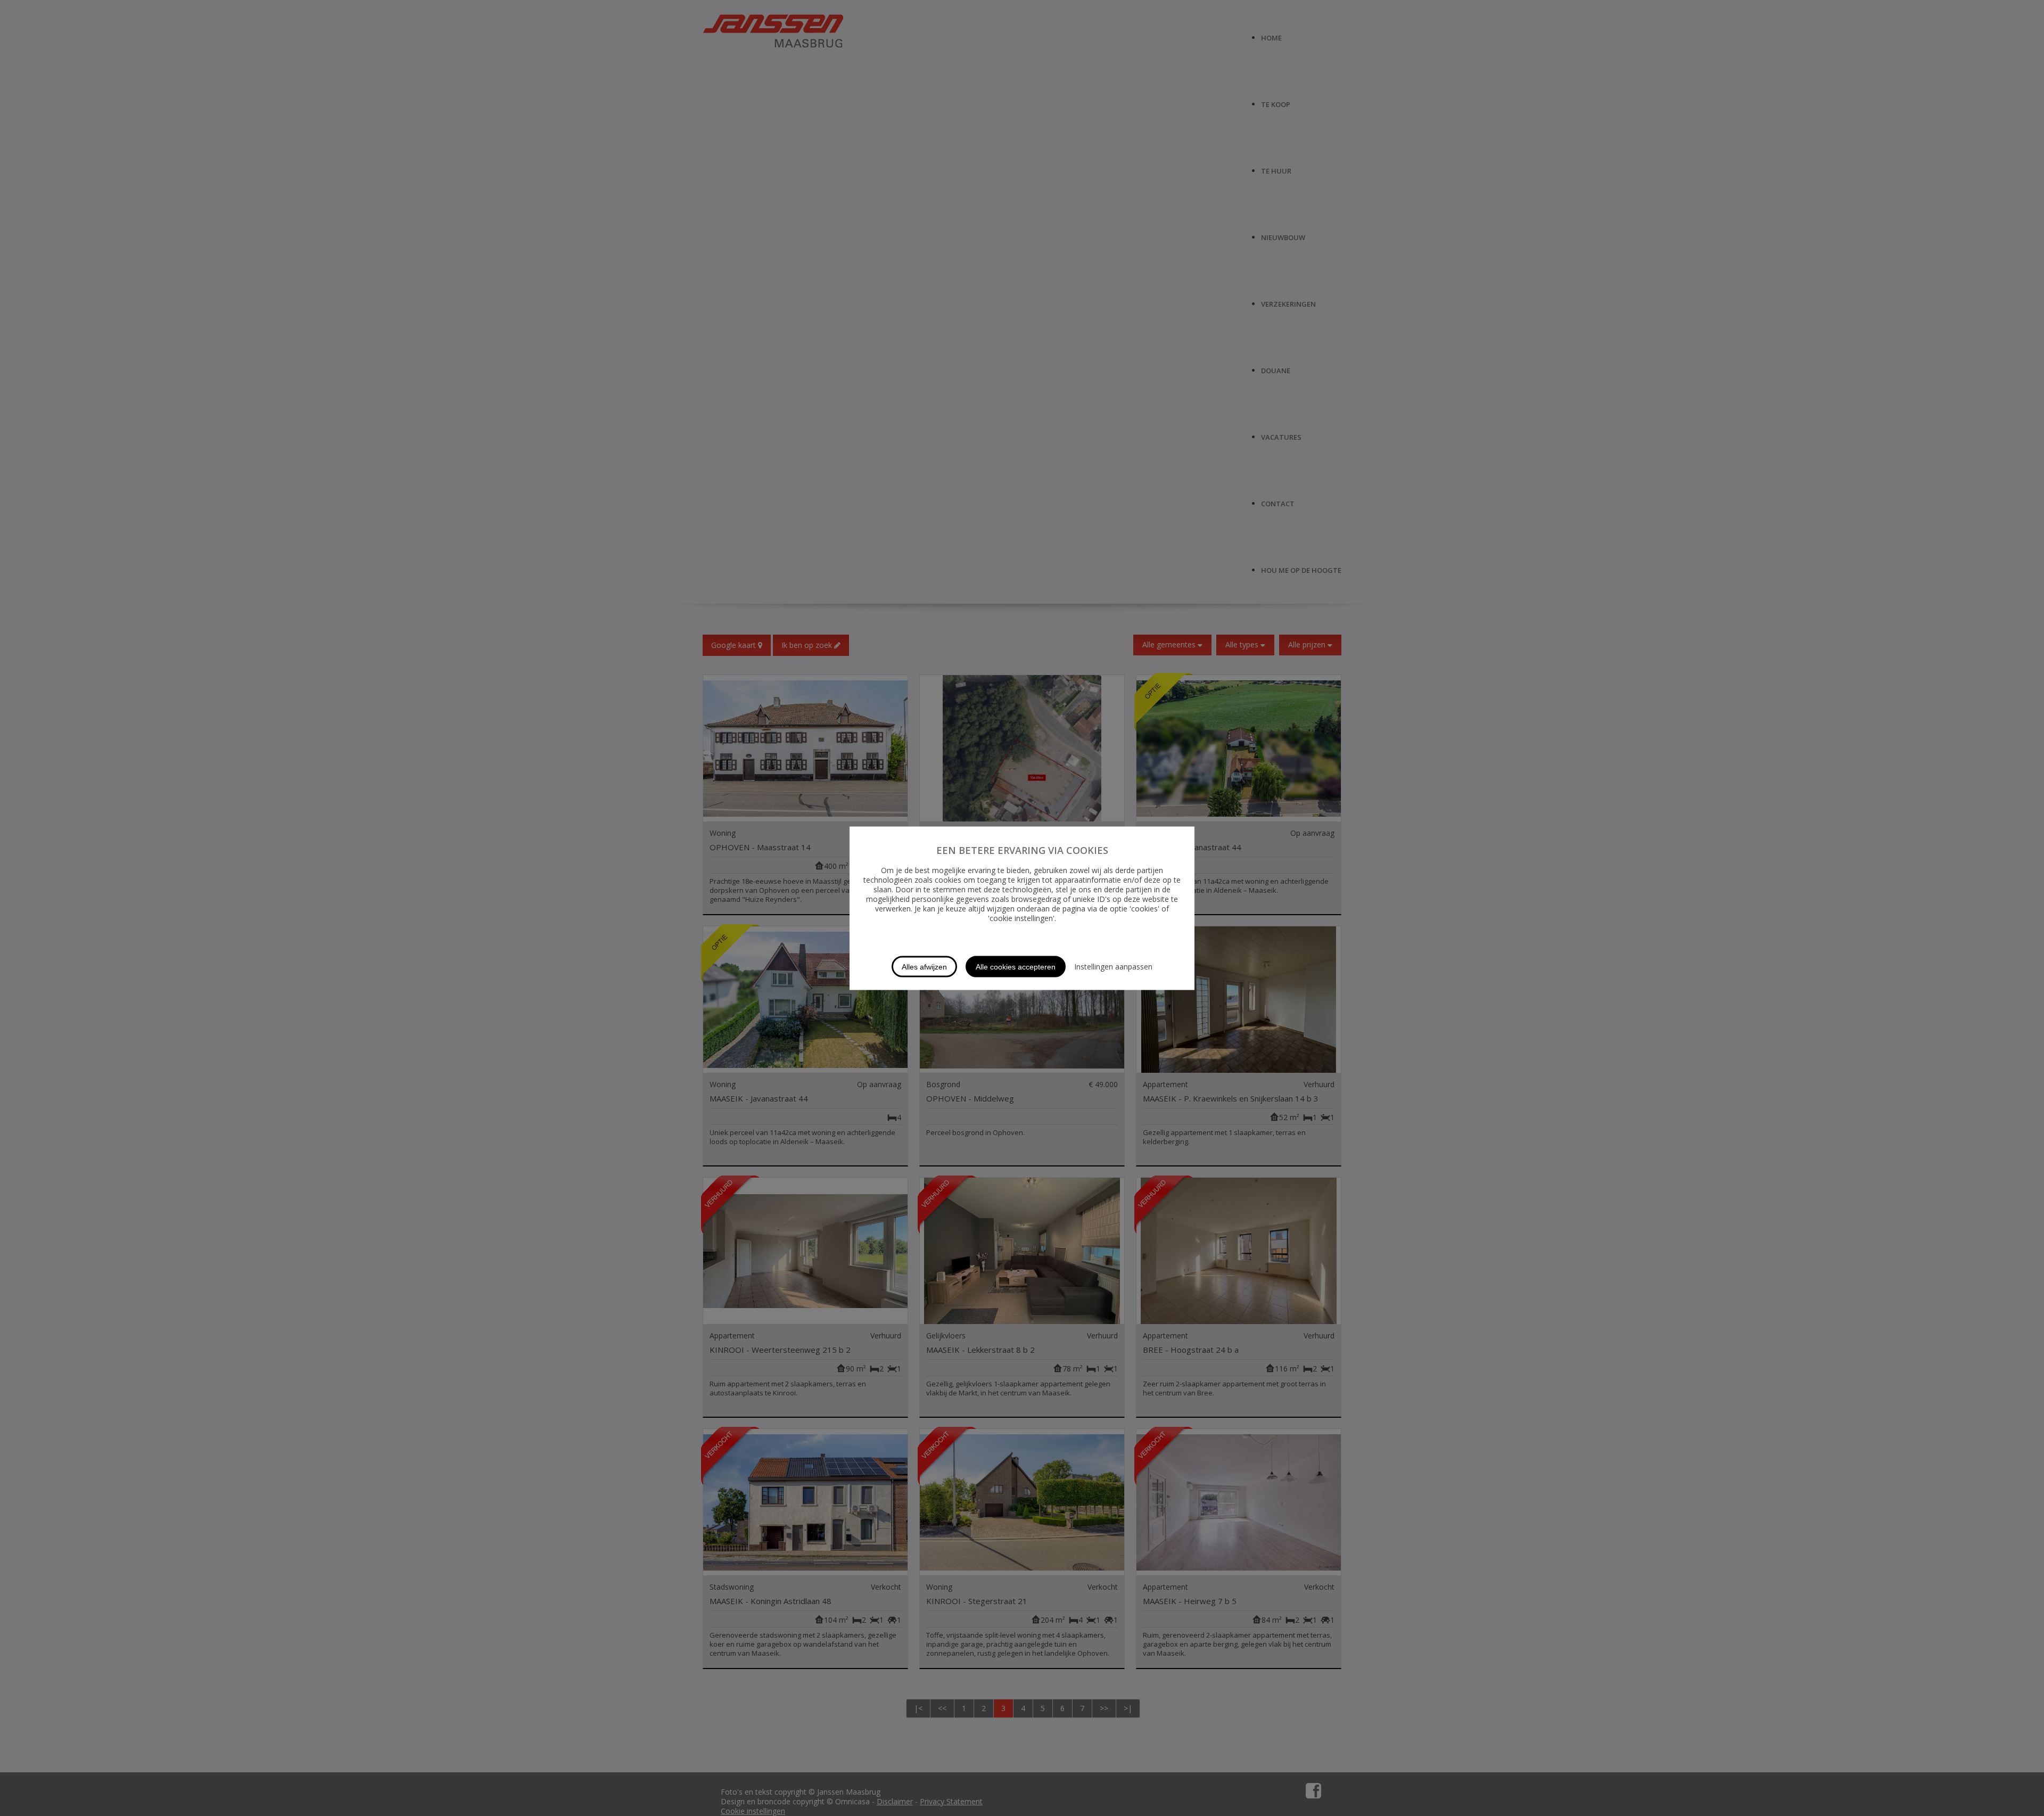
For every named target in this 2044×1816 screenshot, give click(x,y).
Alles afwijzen (924, 966)
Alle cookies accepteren (1016, 966)
